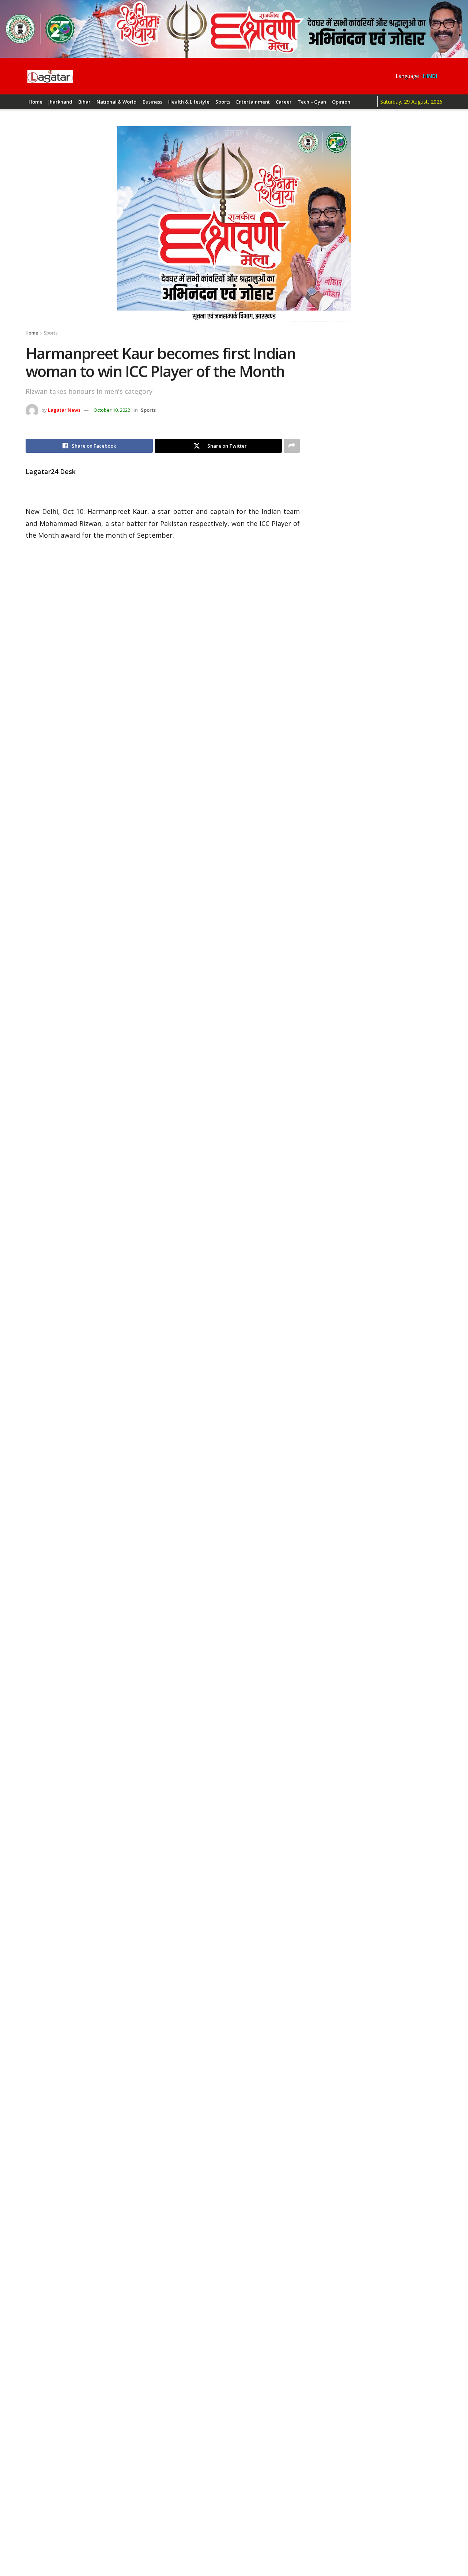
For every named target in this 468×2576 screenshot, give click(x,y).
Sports (223, 102)
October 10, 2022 (112, 410)
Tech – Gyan (312, 102)
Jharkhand (60, 102)
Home (35, 102)
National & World (117, 102)
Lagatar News (64, 410)
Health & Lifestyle (189, 102)
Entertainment (253, 102)
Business (152, 102)
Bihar (84, 102)
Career (284, 102)
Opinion (341, 102)
